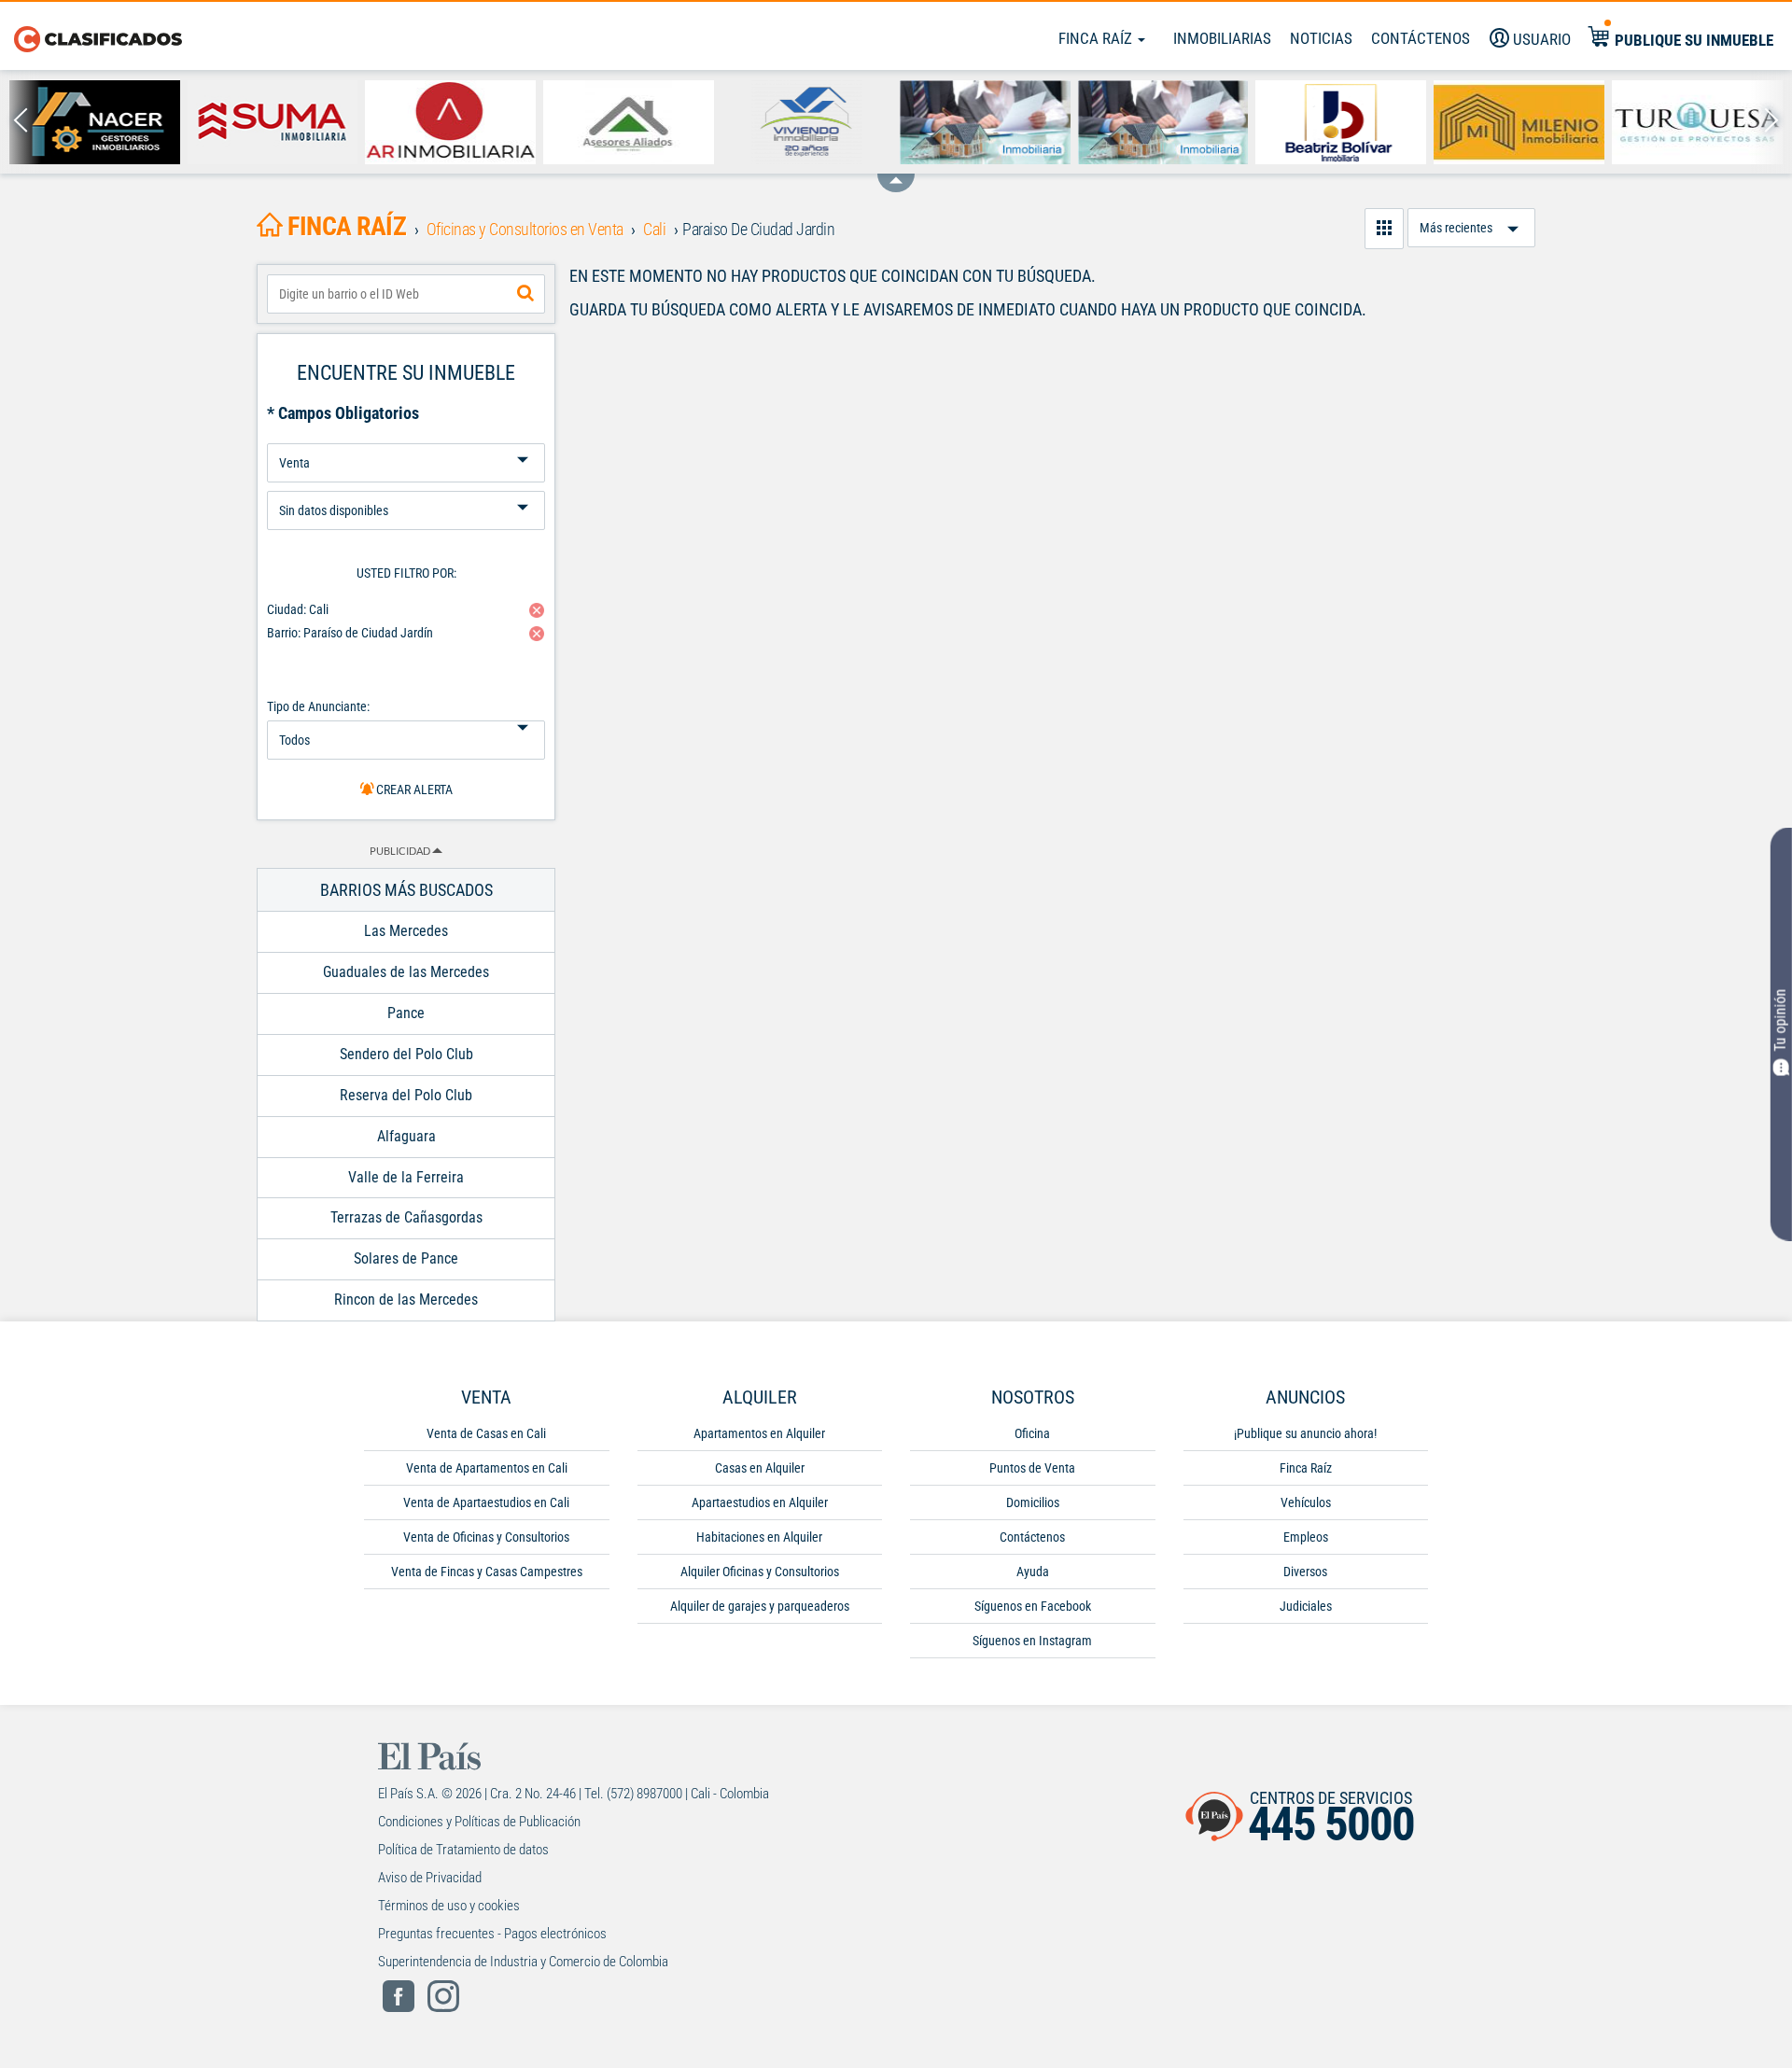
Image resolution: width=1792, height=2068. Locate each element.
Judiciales (1306, 1606)
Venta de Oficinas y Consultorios (486, 1537)
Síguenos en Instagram (1032, 1641)
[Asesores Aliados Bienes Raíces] (629, 122)
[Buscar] (525, 294)
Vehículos (1306, 1502)
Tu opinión (1780, 1020)
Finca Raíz (1097, 38)
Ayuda (1033, 1572)
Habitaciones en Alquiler (759, 1537)
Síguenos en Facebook (1033, 1606)
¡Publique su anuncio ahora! (1305, 1433)
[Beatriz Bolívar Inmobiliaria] (1341, 122)
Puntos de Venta (1032, 1468)
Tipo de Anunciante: (318, 706)
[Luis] (1163, 122)
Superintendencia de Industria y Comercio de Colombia (523, 1962)
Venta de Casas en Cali (486, 1433)
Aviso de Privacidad (430, 1878)
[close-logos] (896, 174)
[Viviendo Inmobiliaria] (807, 122)
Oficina (1032, 1433)
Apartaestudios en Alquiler (760, 1502)
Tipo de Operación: (406, 436)
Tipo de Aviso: (406, 484)
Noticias (1321, 38)
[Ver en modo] (1384, 229)
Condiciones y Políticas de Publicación (479, 1822)
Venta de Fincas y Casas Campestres (487, 1572)
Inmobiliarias (1222, 38)
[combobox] (406, 294)
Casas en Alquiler (760, 1468)
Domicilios (1033, 1502)
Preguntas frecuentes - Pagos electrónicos (492, 1934)
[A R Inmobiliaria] (450, 122)
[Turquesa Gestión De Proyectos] (1697, 122)
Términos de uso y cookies (449, 1906)
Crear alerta (413, 789)
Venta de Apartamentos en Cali (487, 1468)
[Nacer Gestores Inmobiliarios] (95, 122)
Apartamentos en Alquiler (759, 1433)
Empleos (1306, 1537)
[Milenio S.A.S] (1519, 122)
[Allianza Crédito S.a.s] (985, 122)
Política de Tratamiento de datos (463, 1850)
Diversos (1305, 1572)
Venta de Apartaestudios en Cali (486, 1502)
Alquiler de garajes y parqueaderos (760, 1606)
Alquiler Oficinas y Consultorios (760, 1572)
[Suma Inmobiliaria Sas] (273, 122)
